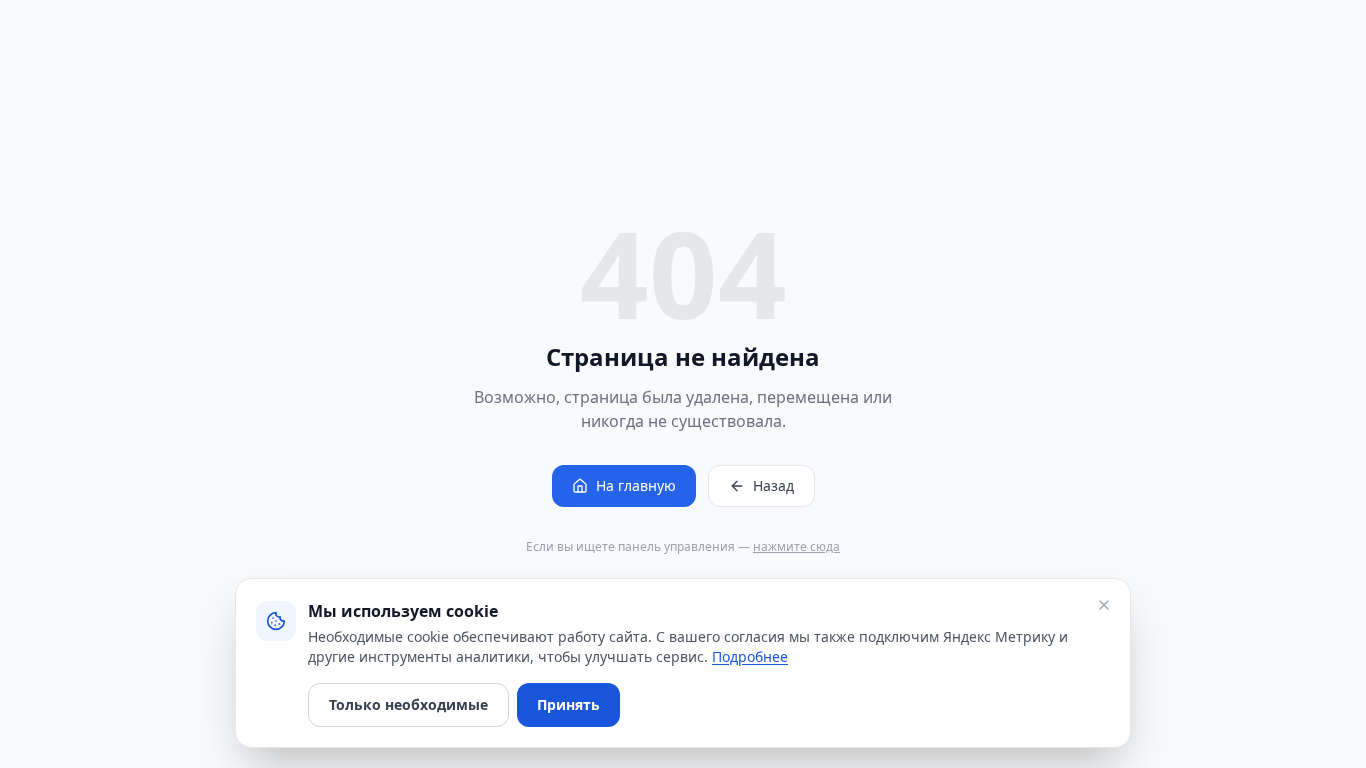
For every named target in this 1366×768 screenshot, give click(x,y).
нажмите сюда (796, 546)
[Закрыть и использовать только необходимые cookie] (1104, 605)
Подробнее (750, 656)
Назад (773, 485)
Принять (568, 704)
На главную (636, 485)
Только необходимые (408, 704)
